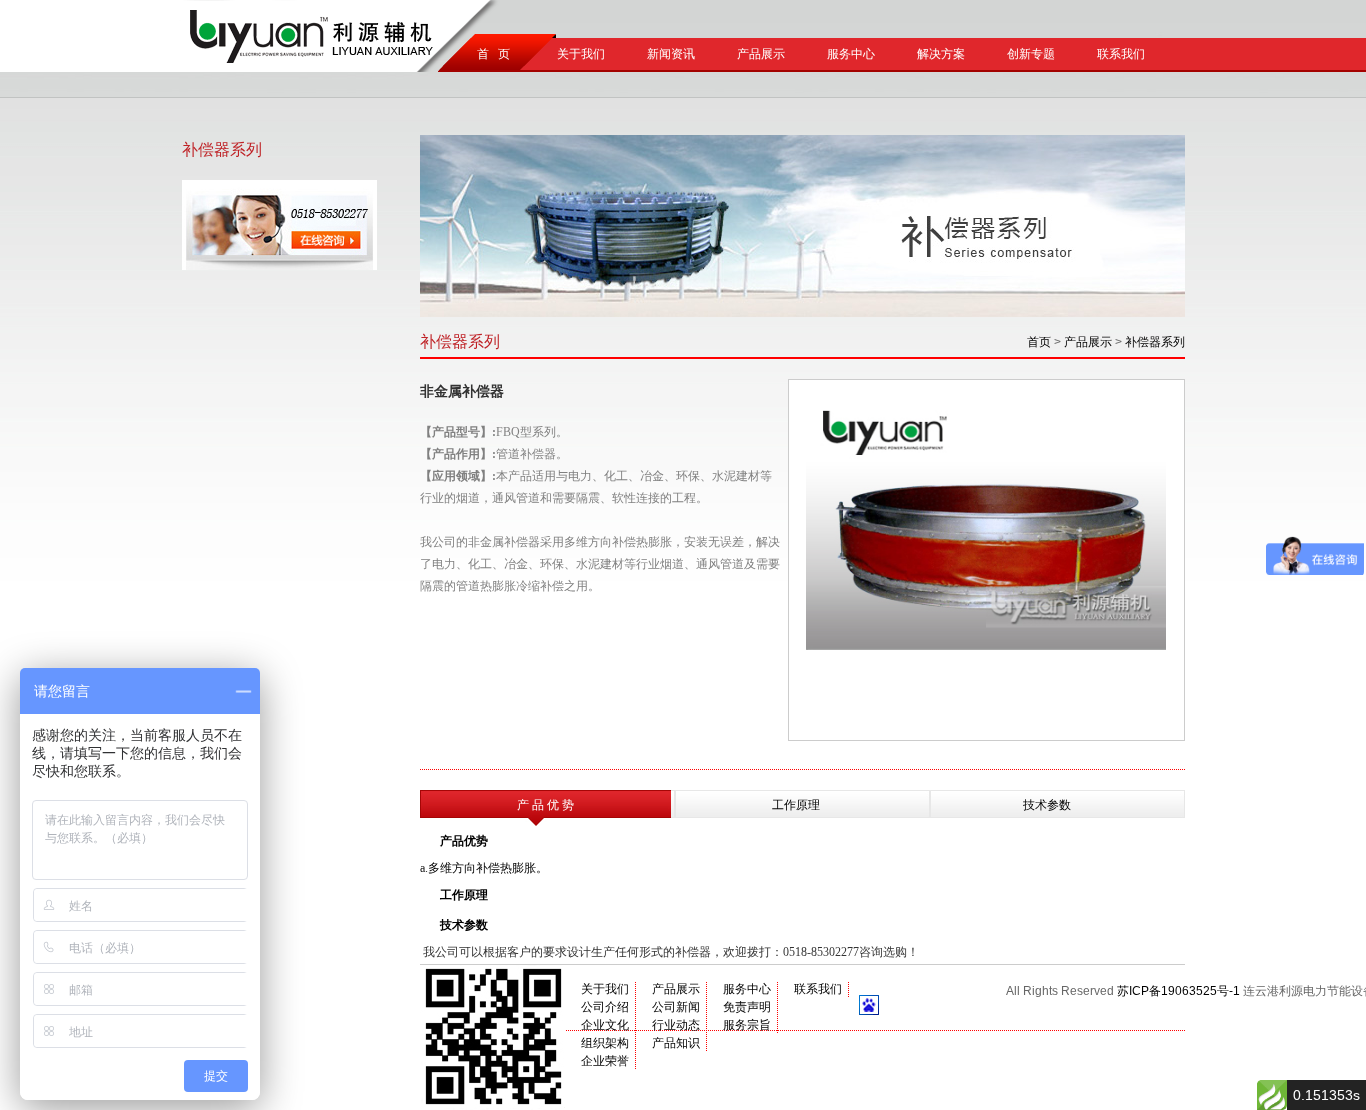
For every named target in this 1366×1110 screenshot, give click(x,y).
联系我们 (1121, 54)
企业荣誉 (605, 1061)
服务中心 (851, 54)
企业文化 (605, 1025)
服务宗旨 (747, 1025)
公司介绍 (605, 1007)
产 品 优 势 (545, 805)
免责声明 (747, 1007)
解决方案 (941, 54)
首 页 (490, 54)
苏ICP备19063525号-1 (1178, 991)
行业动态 (676, 1025)
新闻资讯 (671, 54)
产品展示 (761, 54)
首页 (1039, 342)
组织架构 (605, 1043)
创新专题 (1031, 54)
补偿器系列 (1155, 342)
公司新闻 (676, 1007)
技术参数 (1047, 805)
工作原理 (796, 805)
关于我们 (581, 54)
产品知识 (676, 1043)
